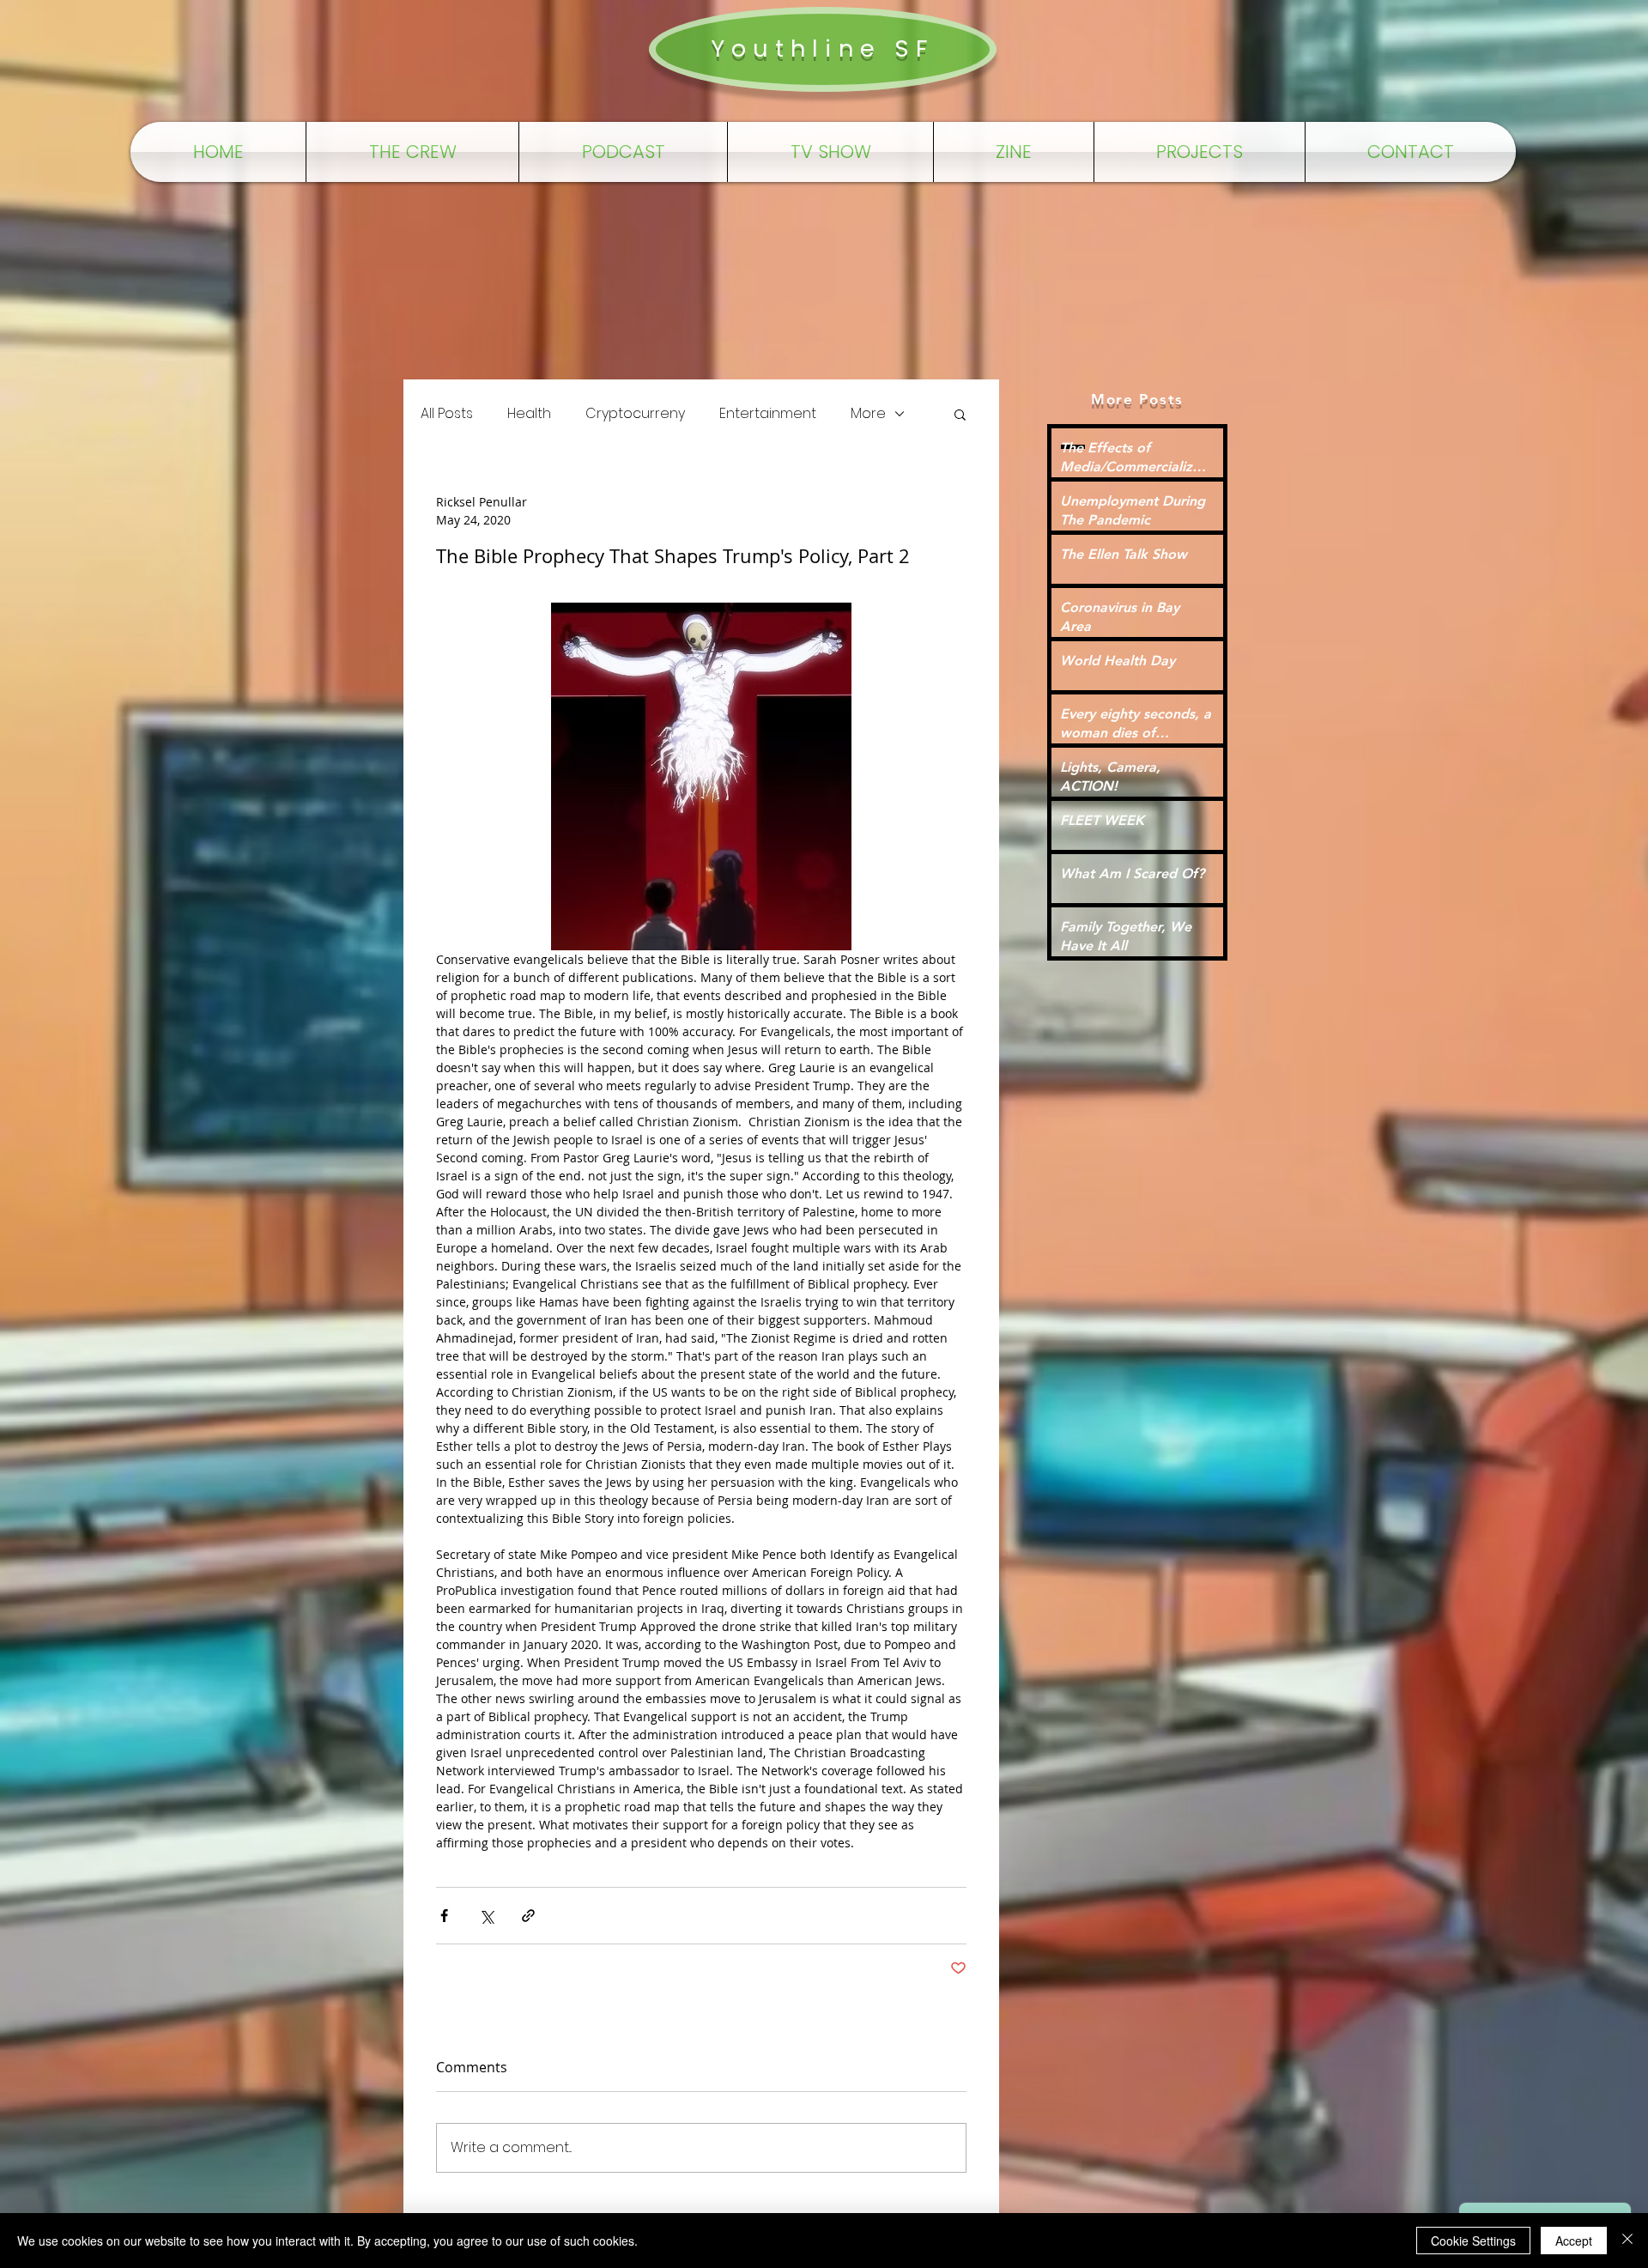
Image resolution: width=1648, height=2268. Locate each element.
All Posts (447, 414)
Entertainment (768, 414)
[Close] (1627, 2241)
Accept (1574, 2241)
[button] (960, 414)
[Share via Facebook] (444, 1916)
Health (529, 414)
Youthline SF (822, 49)
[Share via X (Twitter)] (486, 1916)
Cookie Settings (1473, 2241)
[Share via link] (528, 1916)
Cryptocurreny (635, 414)
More (868, 414)
